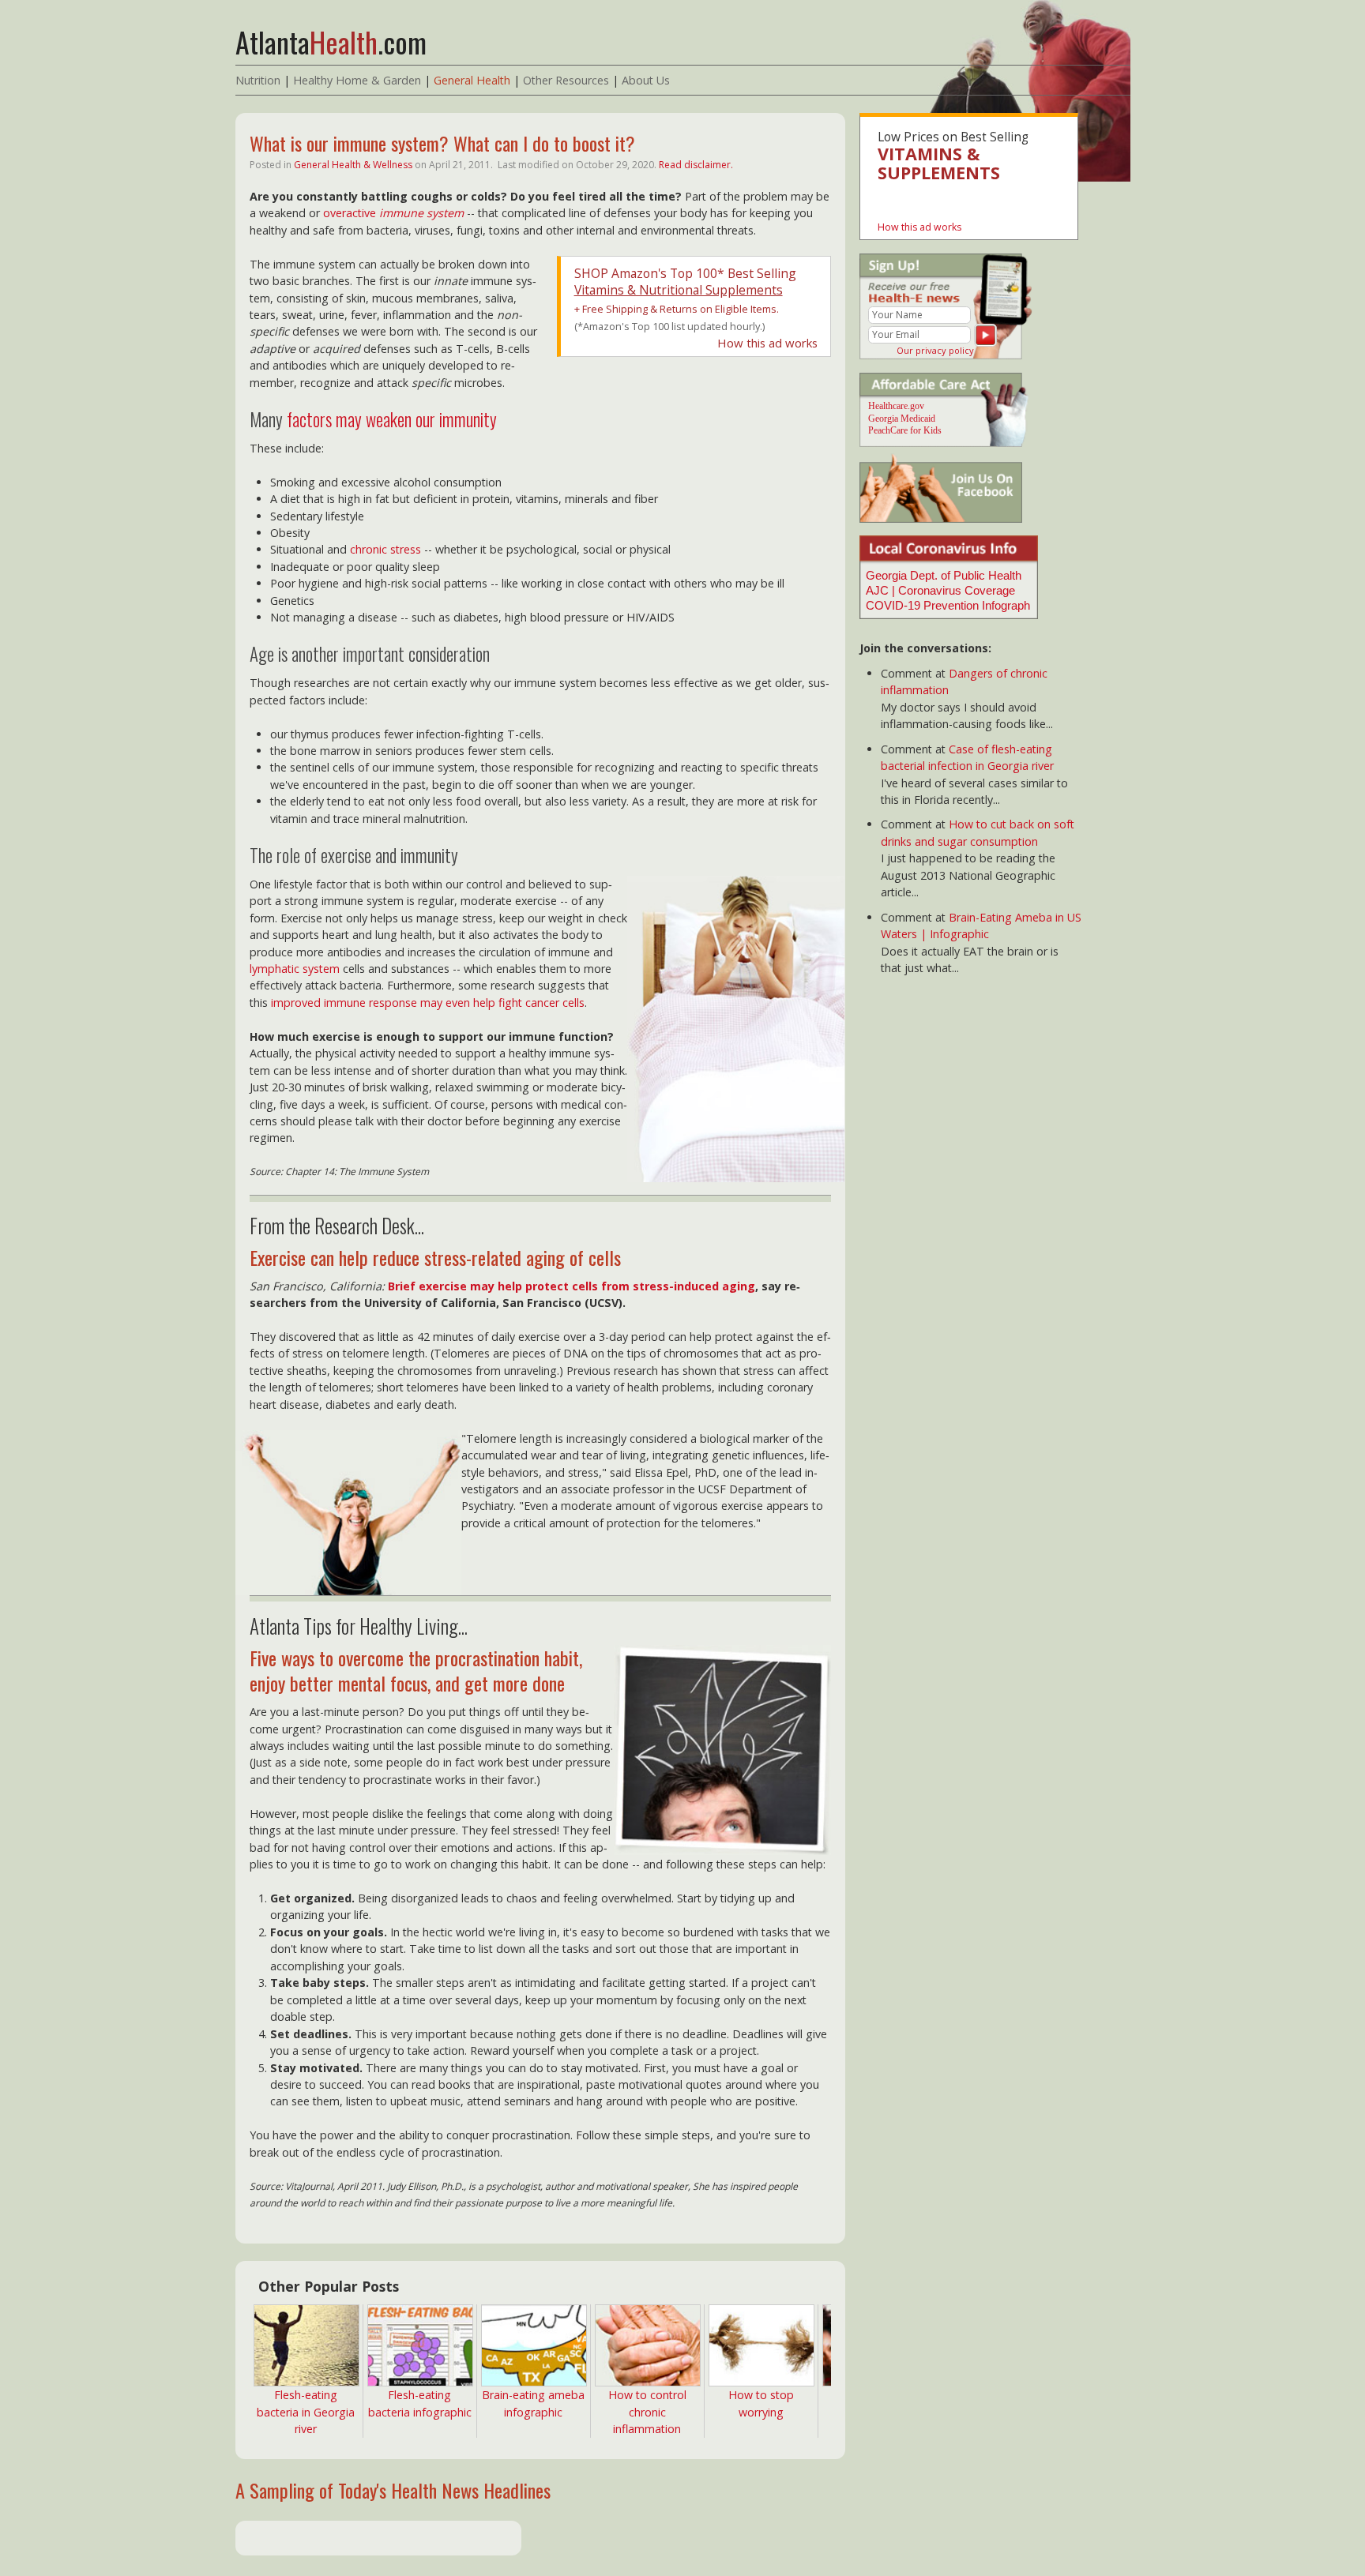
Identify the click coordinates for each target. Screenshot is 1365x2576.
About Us (646, 80)
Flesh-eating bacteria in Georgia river (306, 2412)
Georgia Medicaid (902, 419)
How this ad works (767, 343)
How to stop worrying (761, 2403)
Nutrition (258, 80)
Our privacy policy (935, 350)
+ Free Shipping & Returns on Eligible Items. (677, 309)
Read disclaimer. (696, 165)
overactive (393, 213)
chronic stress (385, 549)
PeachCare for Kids (905, 430)
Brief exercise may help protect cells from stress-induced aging (572, 1286)
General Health (472, 80)
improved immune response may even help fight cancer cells (428, 1003)
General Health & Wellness (353, 165)
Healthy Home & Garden (357, 80)
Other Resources (566, 80)
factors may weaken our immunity (392, 419)
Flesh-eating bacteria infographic (420, 2403)
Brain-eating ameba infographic (533, 2403)
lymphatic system (295, 969)
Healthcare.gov (896, 406)
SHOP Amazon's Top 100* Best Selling (685, 282)
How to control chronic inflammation (647, 2412)
